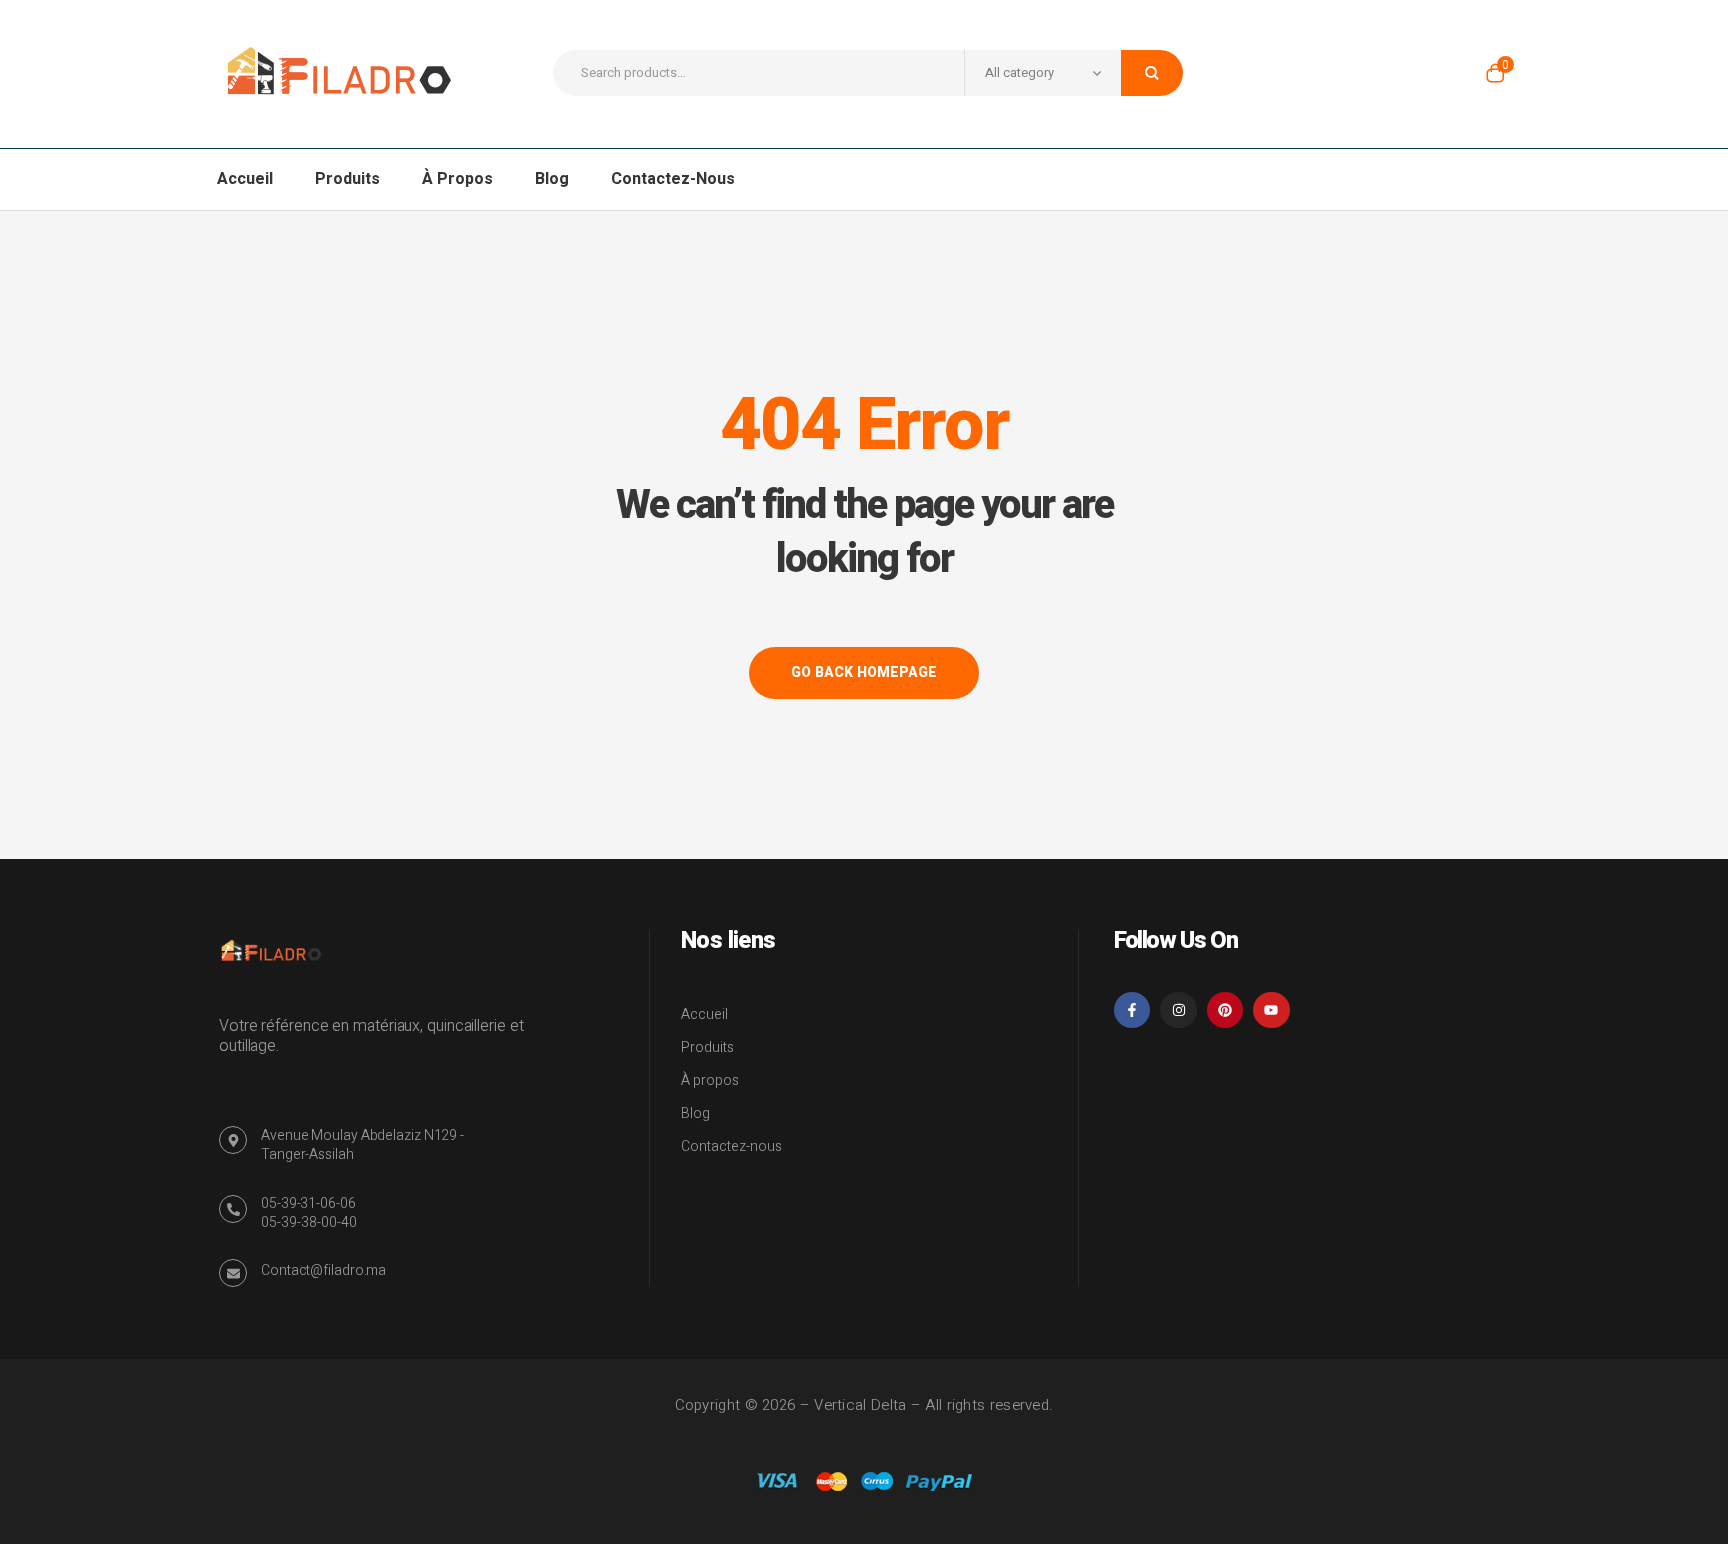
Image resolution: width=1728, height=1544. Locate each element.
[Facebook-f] (1132, 1010)
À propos (710, 1080)
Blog (695, 1113)
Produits (707, 1047)
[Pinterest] (1225, 1010)
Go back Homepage (864, 672)
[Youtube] (1271, 1010)
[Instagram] (1178, 1010)
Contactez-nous (731, 1146)
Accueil (704, 1014)
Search (1152, 73)
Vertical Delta (860, 1405)
